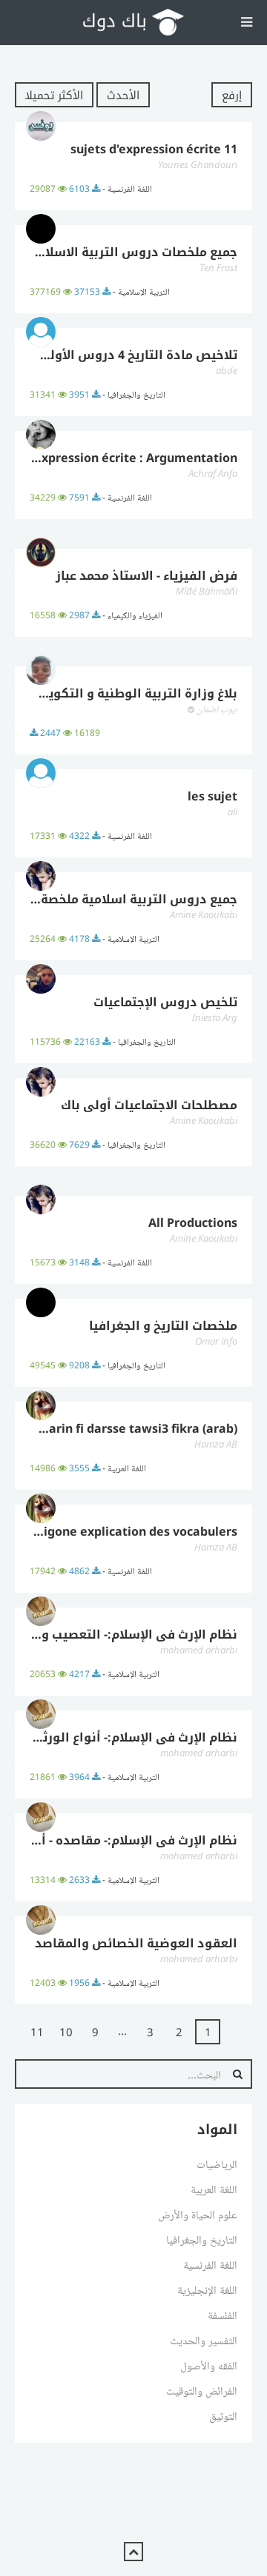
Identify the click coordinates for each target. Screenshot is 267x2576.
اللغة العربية (214, 2189)
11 (37, 2032)
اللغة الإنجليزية (207, 2289)
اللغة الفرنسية (210, 2264)
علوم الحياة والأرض (198, 2214)
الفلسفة (222, 2315)
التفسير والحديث (204, 2340)
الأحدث (123, 95)
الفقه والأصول (209, 2365)
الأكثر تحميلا (54, 95)
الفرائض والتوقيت (202, 2390)
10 (66, 2032)
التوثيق (223, 2415)
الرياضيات (217, 2164)
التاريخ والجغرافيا (202, 2239)
